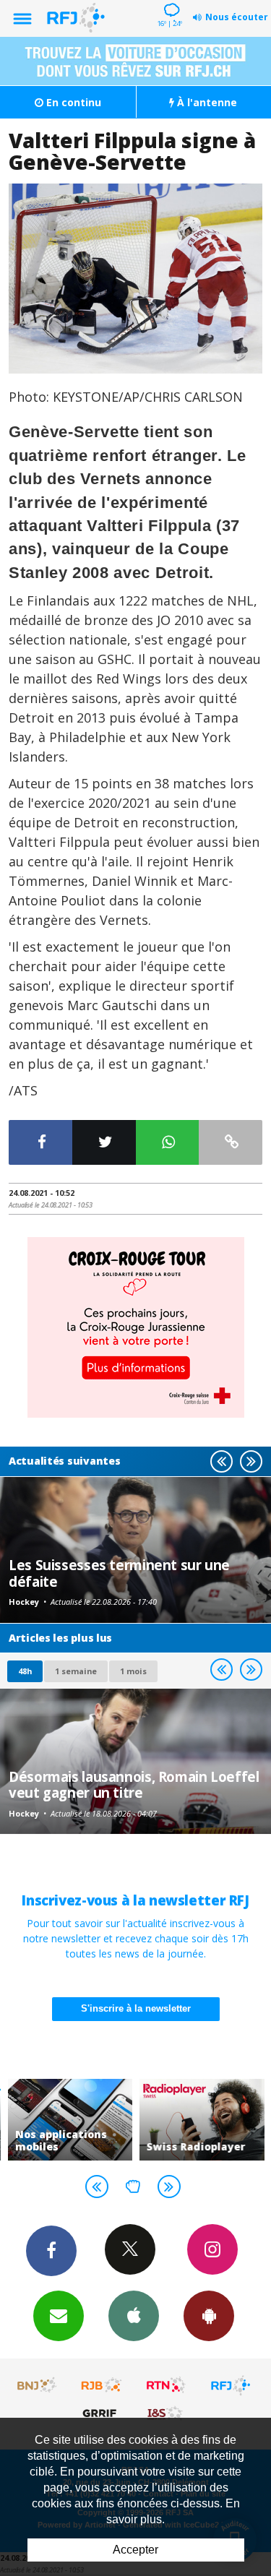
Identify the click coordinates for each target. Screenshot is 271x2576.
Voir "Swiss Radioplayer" (202, 2120)
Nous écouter (237, 17)
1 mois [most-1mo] (133, 1671)
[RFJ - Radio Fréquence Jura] (231, 2385)
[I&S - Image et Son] (166, 2413)
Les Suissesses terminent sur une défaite (119, 1573)
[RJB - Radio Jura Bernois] (102, 2385)
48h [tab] (25, 1671)
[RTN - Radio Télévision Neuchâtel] (166, 2385)
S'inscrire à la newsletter (136, 2008)
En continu (72, 102)
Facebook (51, 2251)
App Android (209, 2316)
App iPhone (134, 2316)
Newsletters (59, 2316)
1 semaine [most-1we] (76, 1671)
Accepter (135, 2550)
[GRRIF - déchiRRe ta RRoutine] (102, 2413)
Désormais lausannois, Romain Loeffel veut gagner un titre (134, 1784)
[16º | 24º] (169, 1)
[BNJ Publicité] (38, 2385)
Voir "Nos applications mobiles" (70, 2120)
